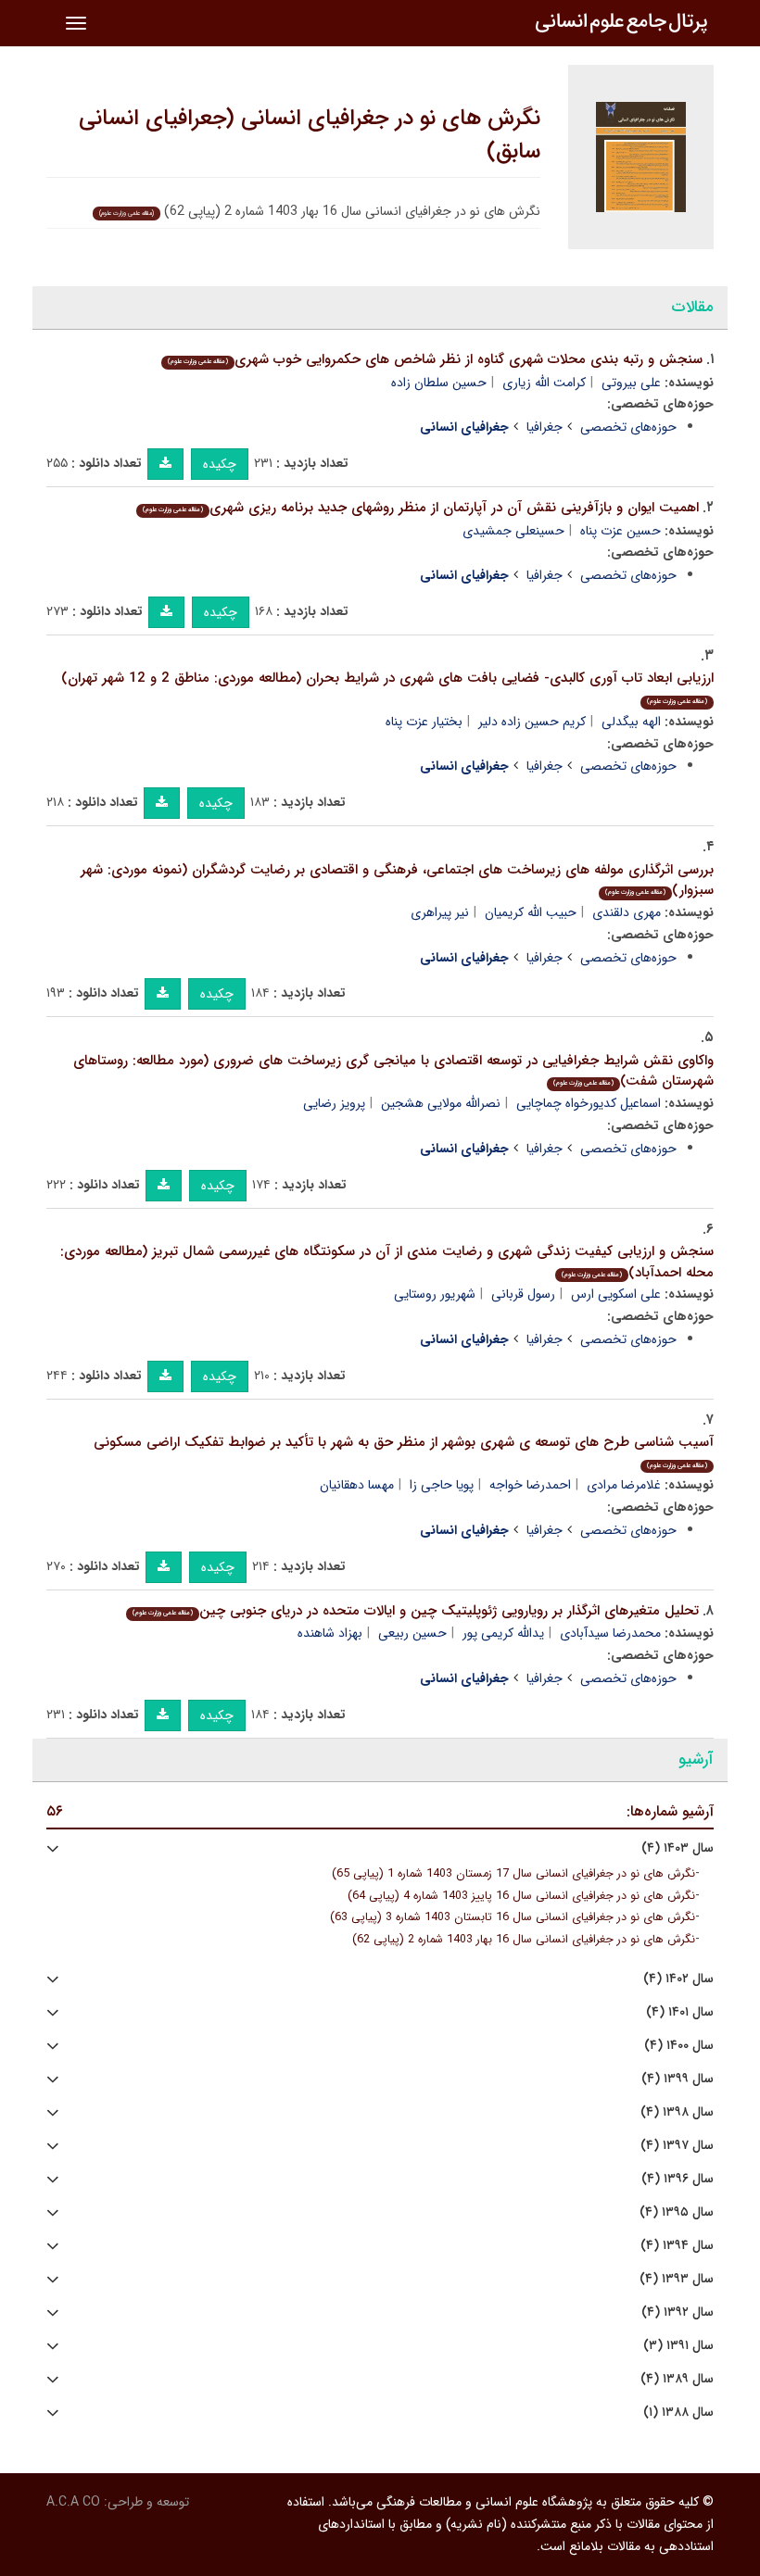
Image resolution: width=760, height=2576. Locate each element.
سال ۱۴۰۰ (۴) (679, 2046)
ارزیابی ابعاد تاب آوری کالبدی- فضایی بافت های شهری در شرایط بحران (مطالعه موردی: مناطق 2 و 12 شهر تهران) (387, 687)
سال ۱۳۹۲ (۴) (678, 2312)
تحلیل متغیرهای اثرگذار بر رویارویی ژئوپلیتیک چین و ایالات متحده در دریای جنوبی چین (416, 1611)
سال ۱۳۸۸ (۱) (678, 2413)
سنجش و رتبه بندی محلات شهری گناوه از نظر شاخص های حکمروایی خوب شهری (435, 359)
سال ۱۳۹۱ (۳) (678, 2346)
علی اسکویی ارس (616, 1294)
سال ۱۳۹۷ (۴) (677, 2146)
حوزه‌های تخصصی (628, 427)
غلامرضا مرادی (624, 1485)
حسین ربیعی (412, 1633)
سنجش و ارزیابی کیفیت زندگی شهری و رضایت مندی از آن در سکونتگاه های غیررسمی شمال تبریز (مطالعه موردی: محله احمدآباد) (387, 1262)
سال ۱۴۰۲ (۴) (678, 1979)
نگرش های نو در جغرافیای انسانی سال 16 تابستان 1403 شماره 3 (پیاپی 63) (513, 1917)
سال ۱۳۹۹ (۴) (678, 2079)
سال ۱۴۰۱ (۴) (680, 2012)
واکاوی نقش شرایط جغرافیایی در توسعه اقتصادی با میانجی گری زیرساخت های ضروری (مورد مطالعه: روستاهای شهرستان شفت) (393, 1071)
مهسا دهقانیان (357, 1485)
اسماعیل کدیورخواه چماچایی (589, 1103)
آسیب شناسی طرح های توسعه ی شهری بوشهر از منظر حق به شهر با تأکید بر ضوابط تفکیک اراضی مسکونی (404, 1451)
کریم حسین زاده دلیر (532, 722)
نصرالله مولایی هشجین (441, 1103)
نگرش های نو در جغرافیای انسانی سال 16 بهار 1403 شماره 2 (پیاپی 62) (524, 1940)
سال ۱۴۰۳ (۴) (678, 1848)
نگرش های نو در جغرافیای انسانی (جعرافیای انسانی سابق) (310, 135)
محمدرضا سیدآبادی (610, 1633)
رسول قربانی (523, 1294)
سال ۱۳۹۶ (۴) (678, 2179)
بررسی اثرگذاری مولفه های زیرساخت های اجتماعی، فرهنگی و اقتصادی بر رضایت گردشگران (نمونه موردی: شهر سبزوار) (397, 880)
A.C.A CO (73, 2502)
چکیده (220, 464)
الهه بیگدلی (631, 722)
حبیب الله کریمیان (531, 912)
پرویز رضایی (334, 1103)
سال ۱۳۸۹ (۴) (677, 2379)
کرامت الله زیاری (544, 383)
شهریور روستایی (435, 1294)
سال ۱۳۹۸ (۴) (677, 2112)
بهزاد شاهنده (330, 1633)
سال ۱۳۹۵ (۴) (677, 2212)
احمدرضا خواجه (530, 1485)
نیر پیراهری (440, 912)
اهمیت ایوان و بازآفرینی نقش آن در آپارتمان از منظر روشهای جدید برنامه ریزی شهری (421, 508)
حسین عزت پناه (621, 531)
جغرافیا (545, 427)
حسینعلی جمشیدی (513, 531)
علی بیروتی (631, 383)
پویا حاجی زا (442, 1485)
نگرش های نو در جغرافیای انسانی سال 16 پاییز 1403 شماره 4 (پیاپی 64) (521, 1896)
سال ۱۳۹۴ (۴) (677, 2246)
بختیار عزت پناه (424, 722)
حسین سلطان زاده (439, 383)
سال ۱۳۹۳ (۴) (677, 2279)
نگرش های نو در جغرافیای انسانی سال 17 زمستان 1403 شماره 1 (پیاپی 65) (513, 1874)
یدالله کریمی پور (503, 1633)
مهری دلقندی (627, 912)
